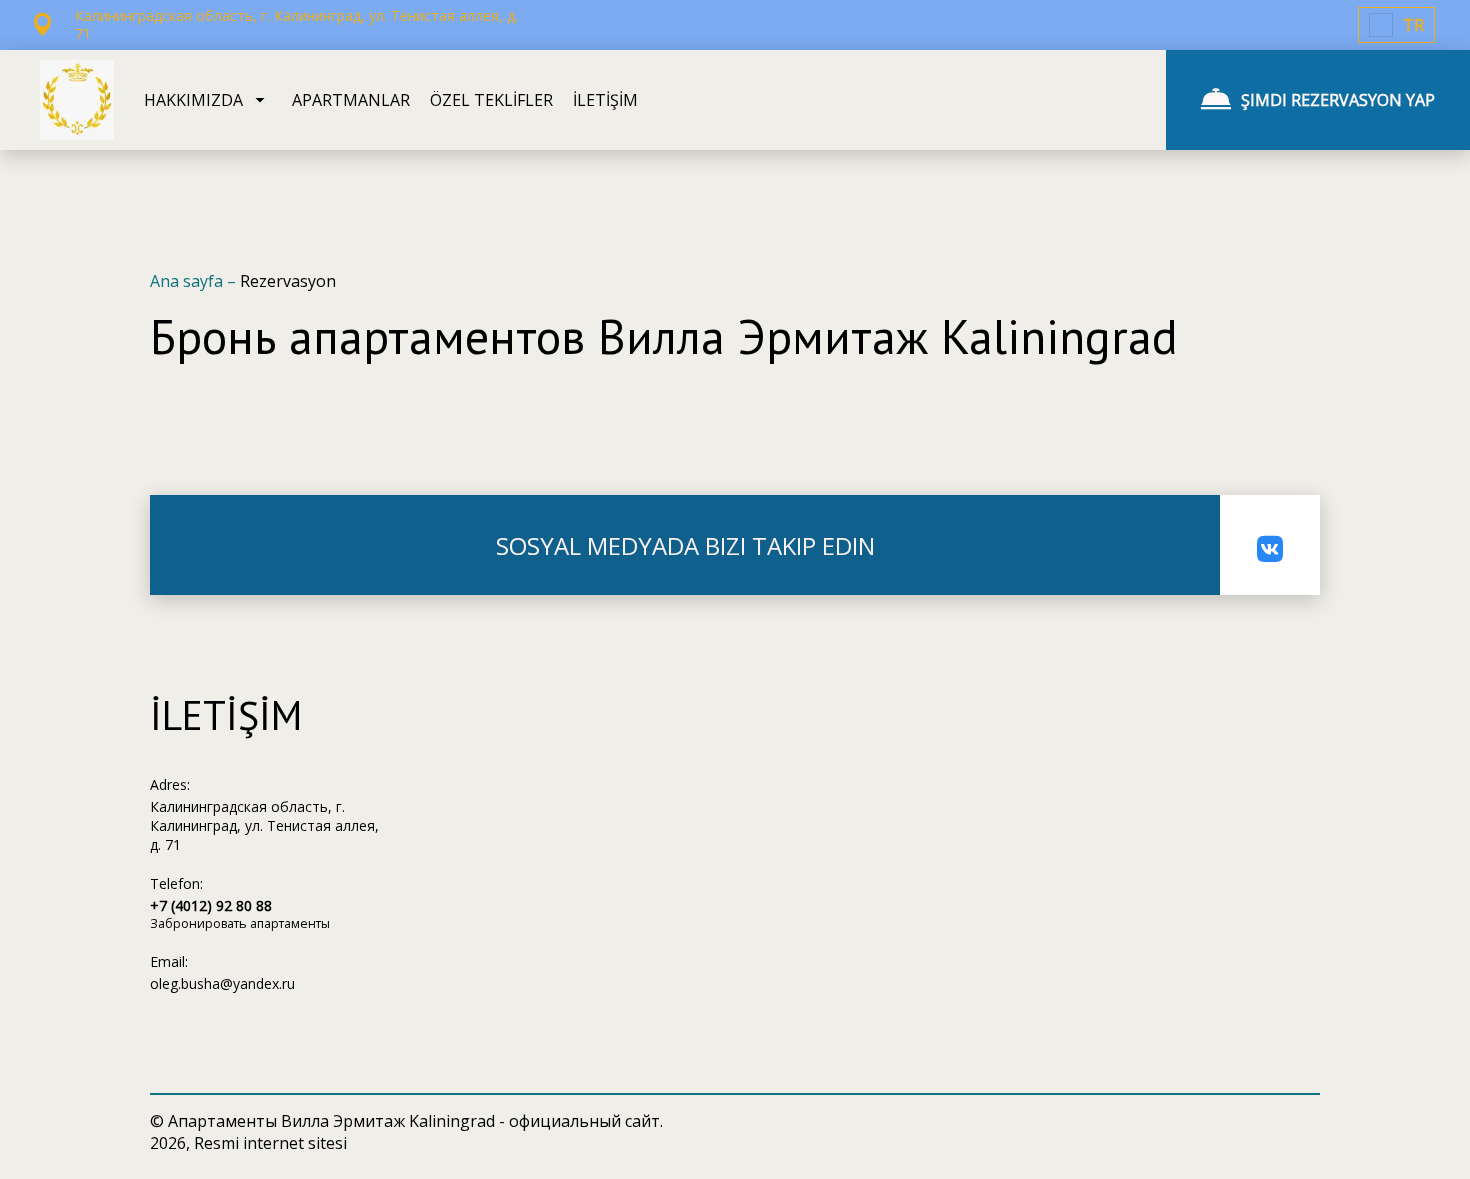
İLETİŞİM (605, 100)
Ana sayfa (188, 281)
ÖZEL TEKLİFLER (491, 100)
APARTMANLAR (351, 100)
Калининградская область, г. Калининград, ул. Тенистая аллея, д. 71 (264, 825)
